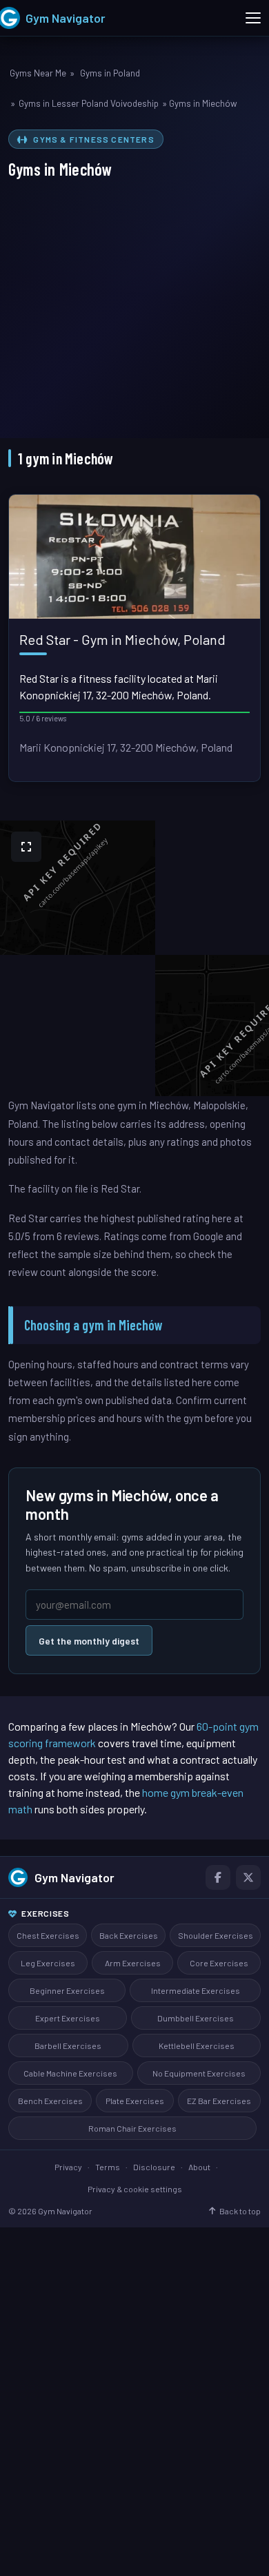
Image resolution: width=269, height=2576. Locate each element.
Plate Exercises (135, 2101)
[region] (134, 958)
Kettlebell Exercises (197, 2046)
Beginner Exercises (67, 1990)
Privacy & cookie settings (135, 2189)
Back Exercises (129, 1935)
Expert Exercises (68, 2018)
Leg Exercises (48, 1963)
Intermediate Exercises (196, 1990)
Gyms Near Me (38, 73)
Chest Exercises (48, 1935)
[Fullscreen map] (26, 847)
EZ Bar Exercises (219, 2101)
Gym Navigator (74, 1877)
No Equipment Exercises (199, 2073)
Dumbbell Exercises (196, 2018)
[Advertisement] (134, 302)
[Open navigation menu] (253, 18)
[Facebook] (218, 1877)
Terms (108, 2167)
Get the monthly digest (89, 1641)
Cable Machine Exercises (70, 2073)
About (199, 2167)
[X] (248, 1877)
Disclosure (154, 2167)
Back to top (240, 2211)
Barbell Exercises (68, 2046)
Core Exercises (219, 1963)
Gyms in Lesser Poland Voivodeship (89, 103)
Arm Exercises (133, 1963)
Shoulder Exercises (216, 1935)
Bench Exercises (50, 2101)
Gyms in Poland (110, 73)
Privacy (68, 2167)
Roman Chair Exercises (132, 2128)
